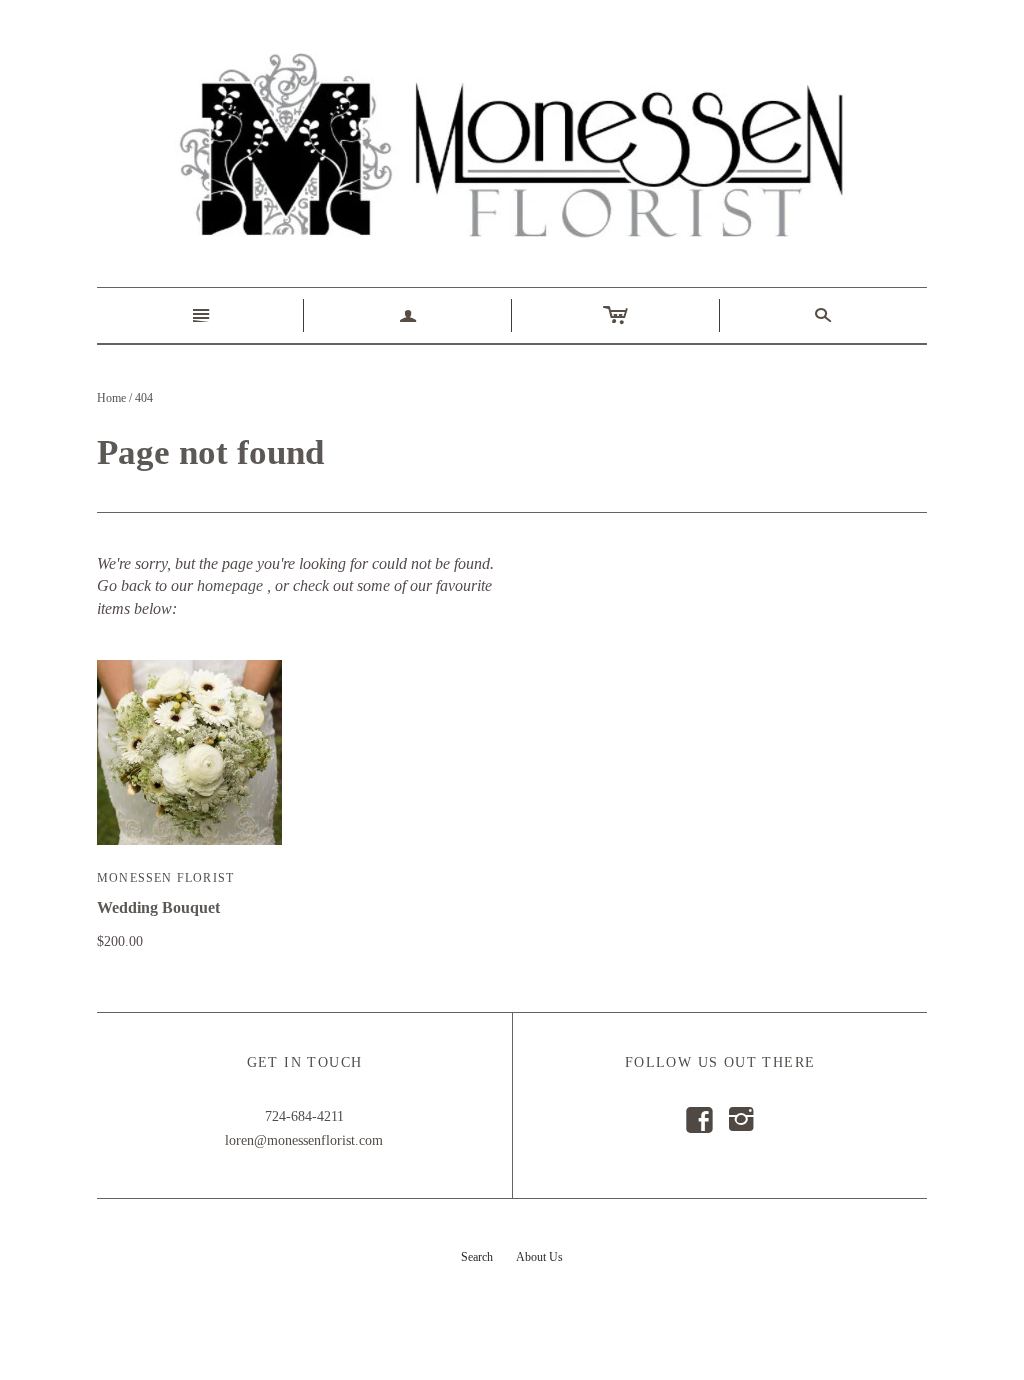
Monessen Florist (165, 878)
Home (111, 398)
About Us (539, 1257)
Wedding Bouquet (158, 907)
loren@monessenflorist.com (304, 1140)
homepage (230, 585)
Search (477, 1257)
